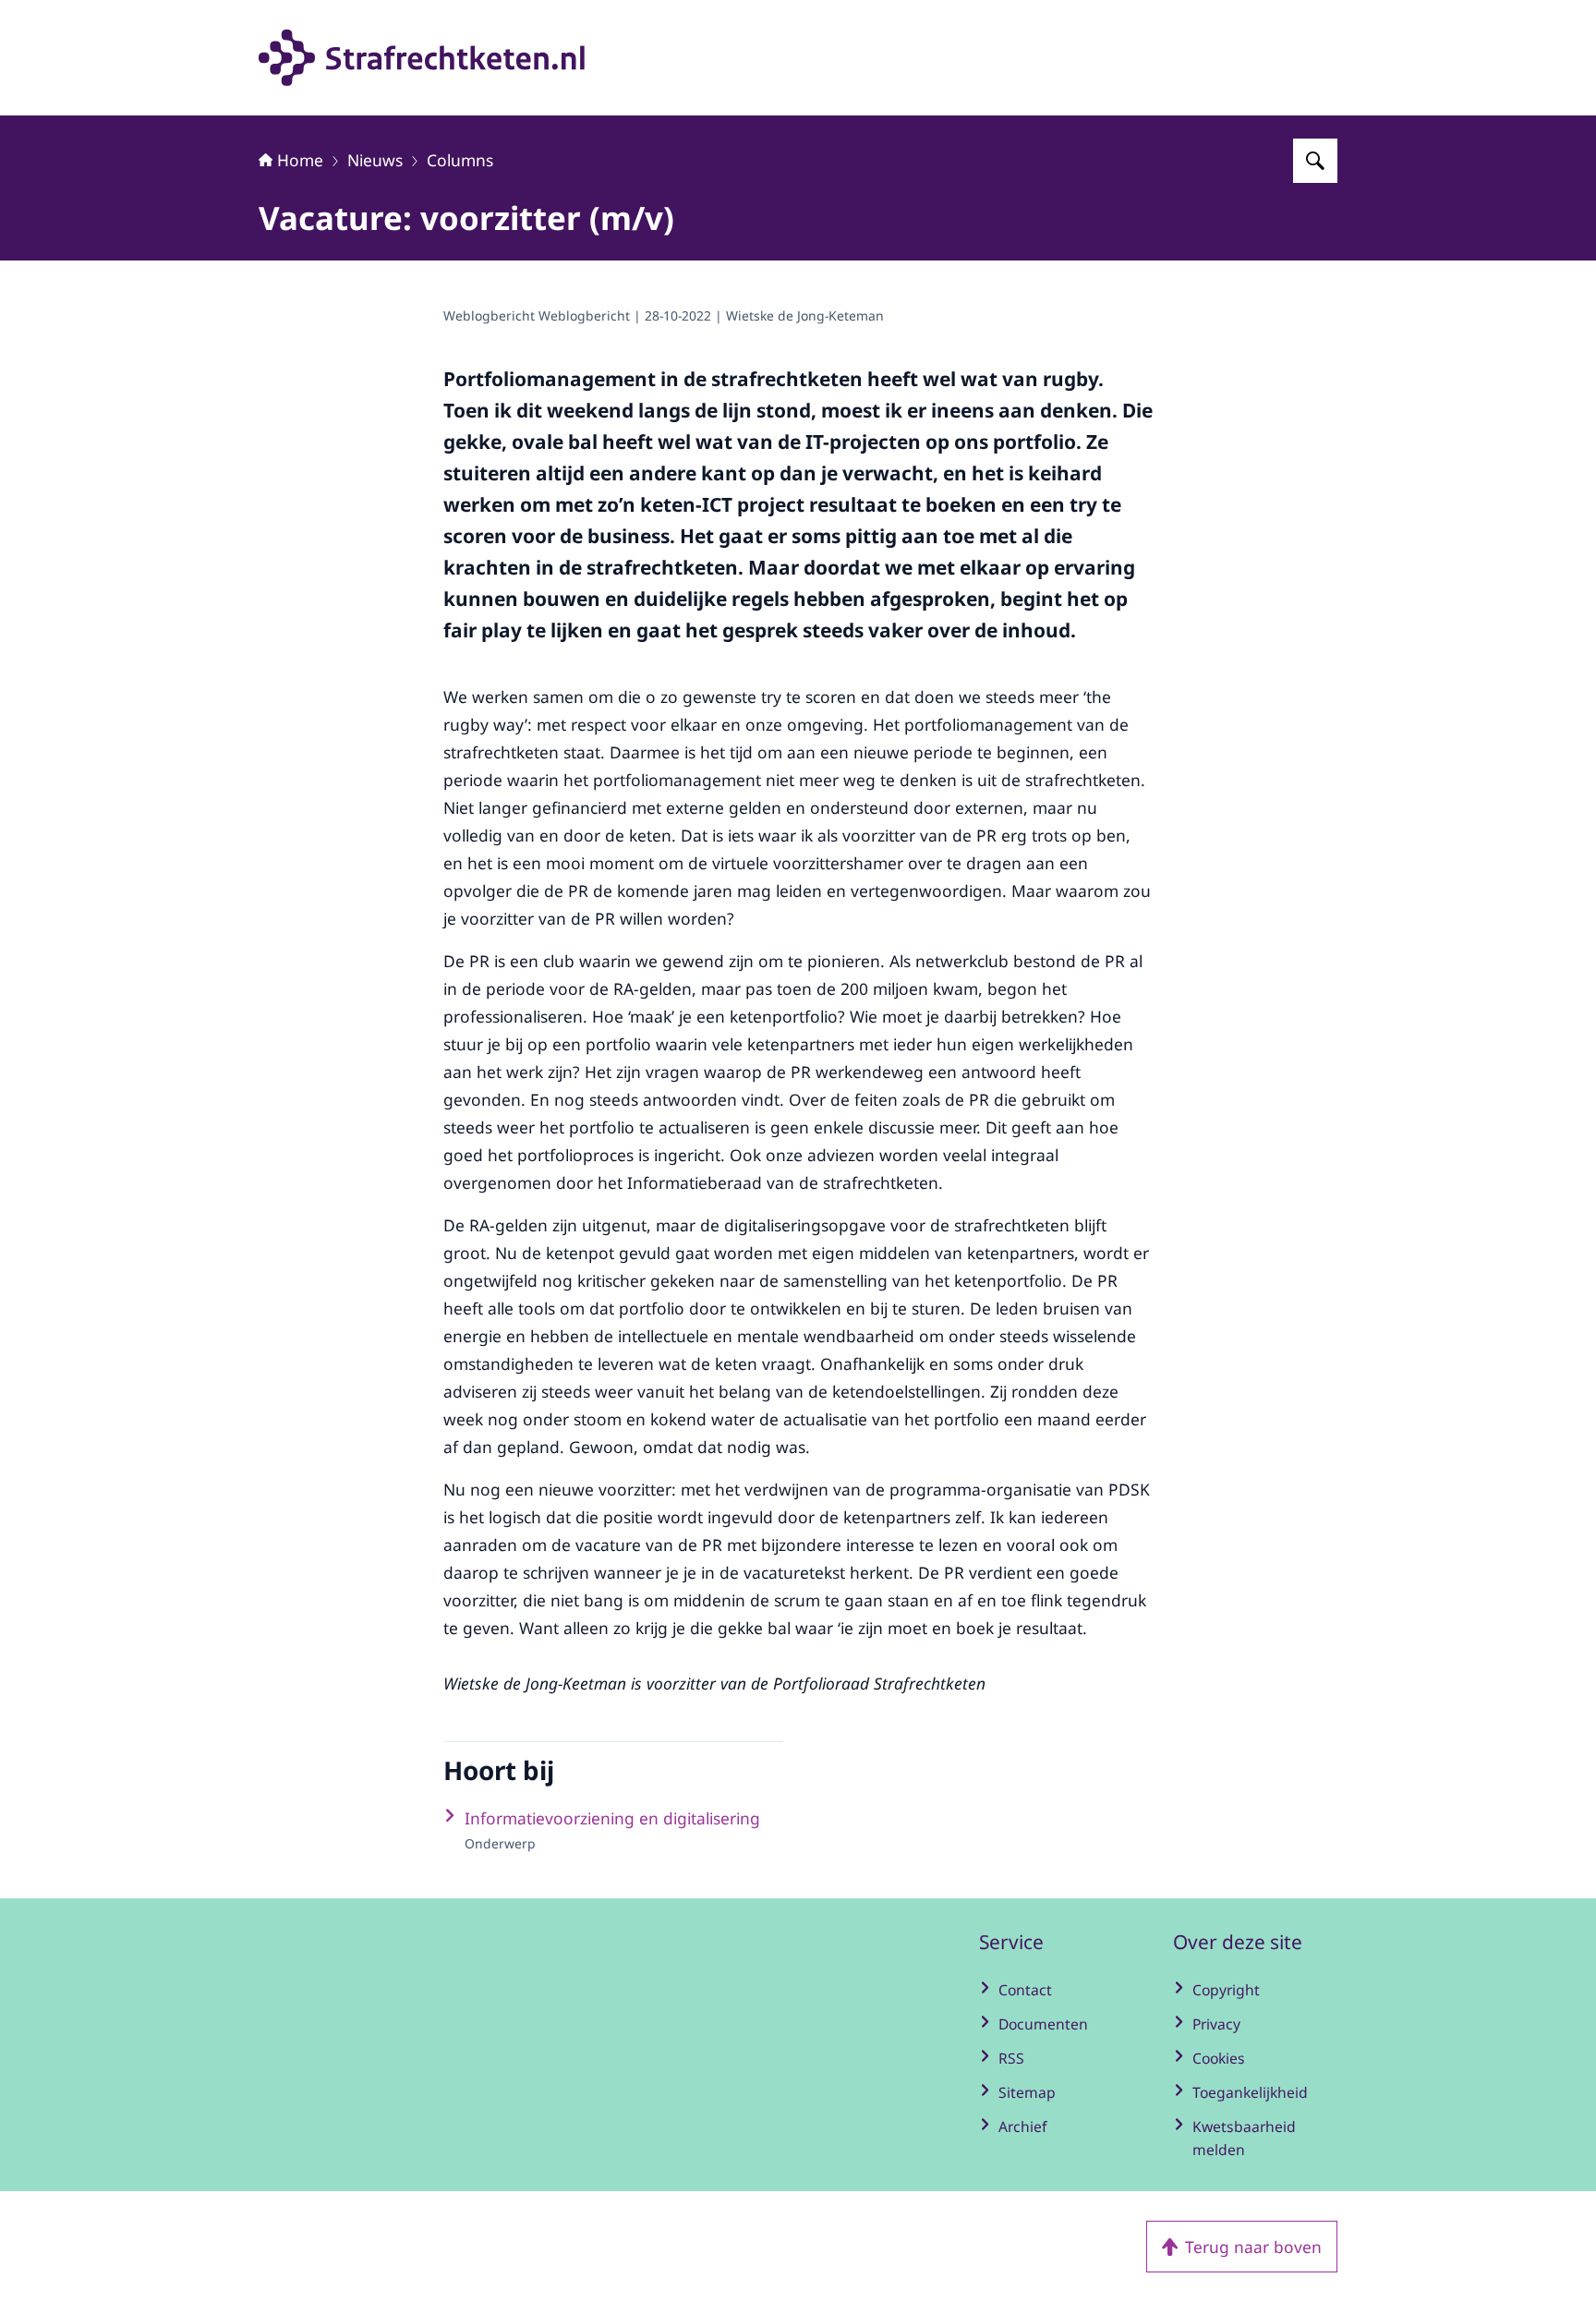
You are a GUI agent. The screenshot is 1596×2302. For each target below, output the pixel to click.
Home (300, 160)
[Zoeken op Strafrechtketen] (1315, 161)
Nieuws (375, 160)
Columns (460, 160)
